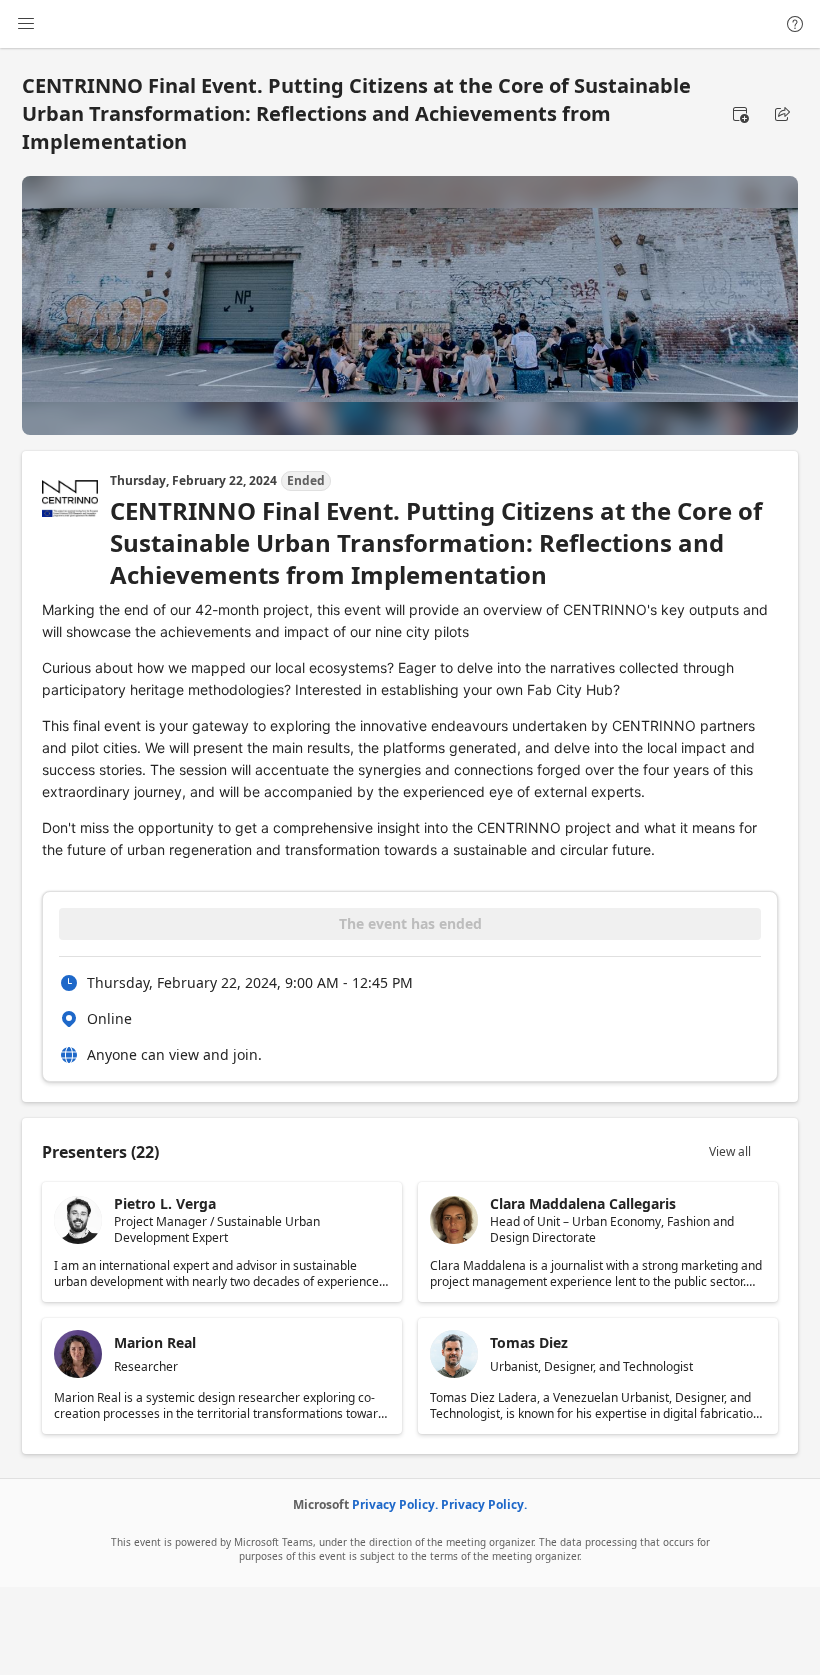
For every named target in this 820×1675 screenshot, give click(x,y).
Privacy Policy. (395, 1504)
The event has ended (410, 923)
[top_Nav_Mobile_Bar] (26, 24)
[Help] (795, 24)
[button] (740, 114)
